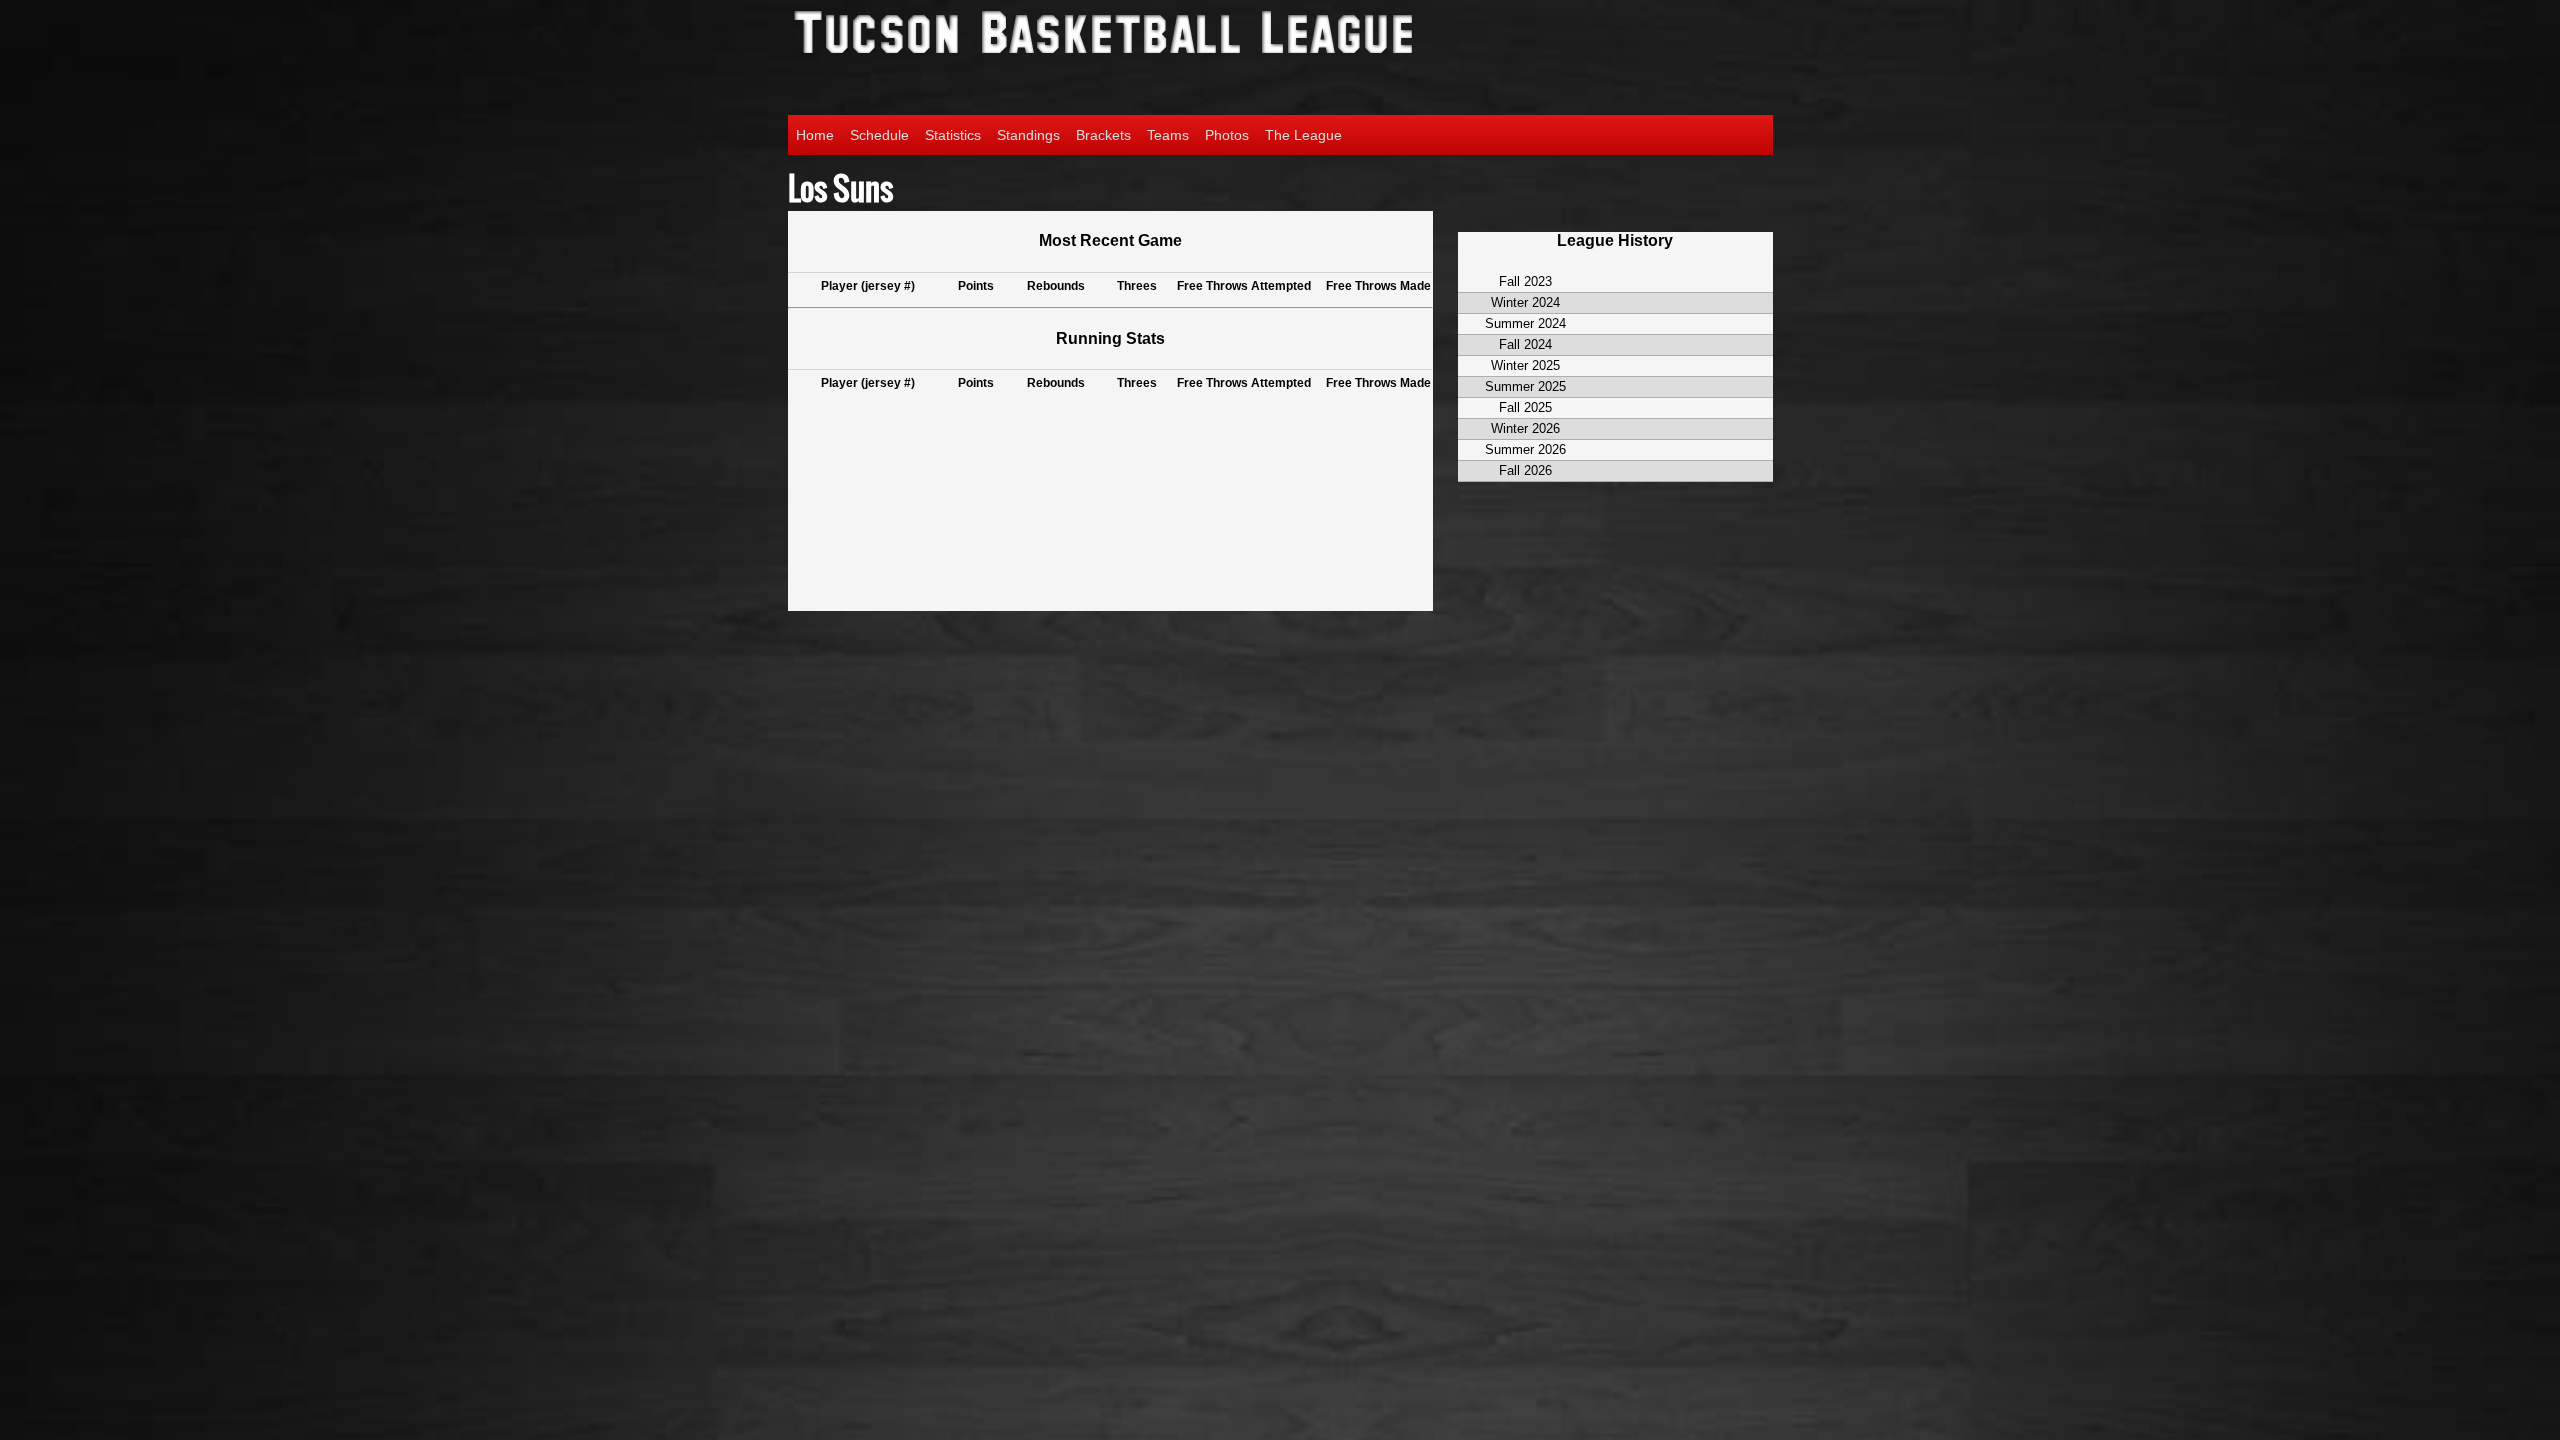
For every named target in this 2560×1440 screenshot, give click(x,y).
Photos (1227, 135)
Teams (1168, 135)
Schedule (879, 135)
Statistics (953, 135)
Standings (1028, 135)
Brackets (1103, 135)
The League (1303, 135)
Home (815, 135)
